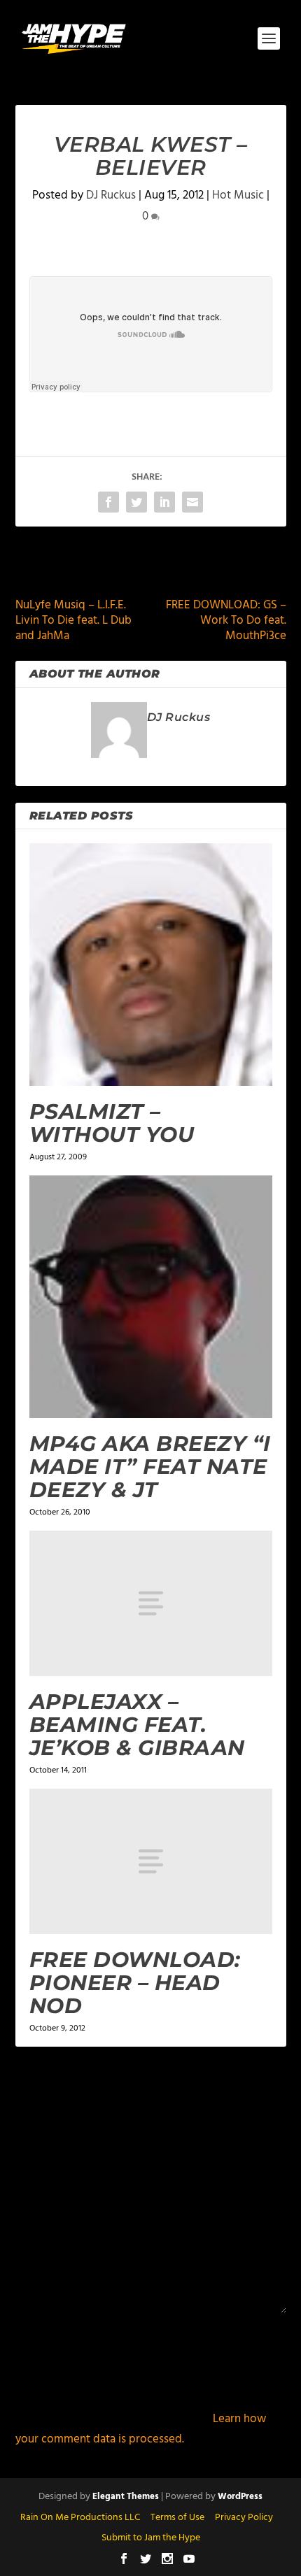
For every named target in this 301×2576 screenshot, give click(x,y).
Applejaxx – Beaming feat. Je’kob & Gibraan (137, 1725)
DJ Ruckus (111, 195)
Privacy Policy (244, 2518)
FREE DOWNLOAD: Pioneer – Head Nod (135, 1983)
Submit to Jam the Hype (151, 2538)
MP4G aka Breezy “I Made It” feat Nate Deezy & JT (150, 1467)
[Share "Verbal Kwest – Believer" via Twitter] (136, 502)
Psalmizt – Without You (112, 1123)
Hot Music (238, 195)
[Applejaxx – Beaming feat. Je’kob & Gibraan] (151, 1603)
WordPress (240, 2497)
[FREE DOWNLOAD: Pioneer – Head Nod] (151, 1861)
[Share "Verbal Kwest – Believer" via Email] (192, 502)
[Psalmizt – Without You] (151, 965)
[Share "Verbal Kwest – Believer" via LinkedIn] (164, 502)
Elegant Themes (126, 2497)
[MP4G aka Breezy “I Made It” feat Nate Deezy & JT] (151, 1297)
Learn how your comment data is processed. (141, 2429)
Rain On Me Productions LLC (80, 2518)
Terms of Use (177, 2518)
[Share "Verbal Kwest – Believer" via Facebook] (108, 502)
